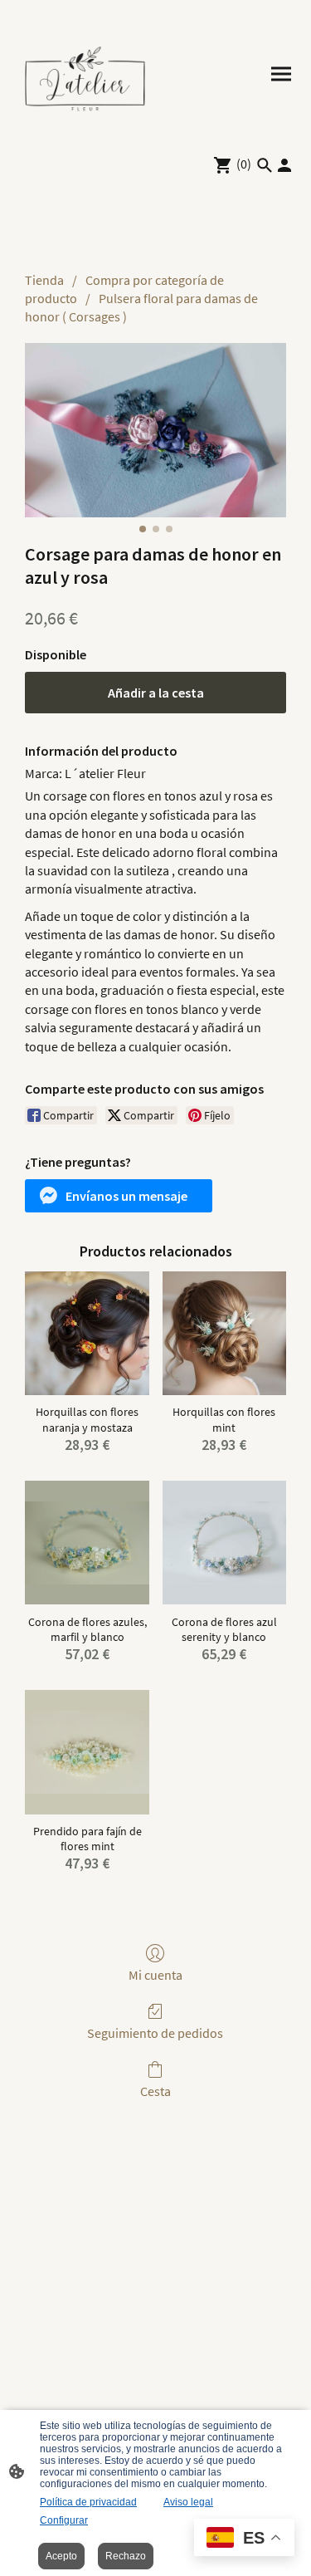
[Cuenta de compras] (284, 165)
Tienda (44, 280)
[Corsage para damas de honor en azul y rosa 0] (155, 430)
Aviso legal (188, 2502)
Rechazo (126, 2556)
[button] (119, 1196)
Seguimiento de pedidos (155, 2033)
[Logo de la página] (85, 74)
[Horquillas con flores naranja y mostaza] (87, 1333)
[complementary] (244, 2539)
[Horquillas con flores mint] (224, 1333)
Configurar (64, 2520)
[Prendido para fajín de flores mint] (87, 1752)
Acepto (61, 2556)
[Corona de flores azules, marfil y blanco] (87, 1543)
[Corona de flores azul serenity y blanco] (224, 1543)
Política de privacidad (88, 2502)
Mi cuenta (155, 1975)
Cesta (155, 2091)
